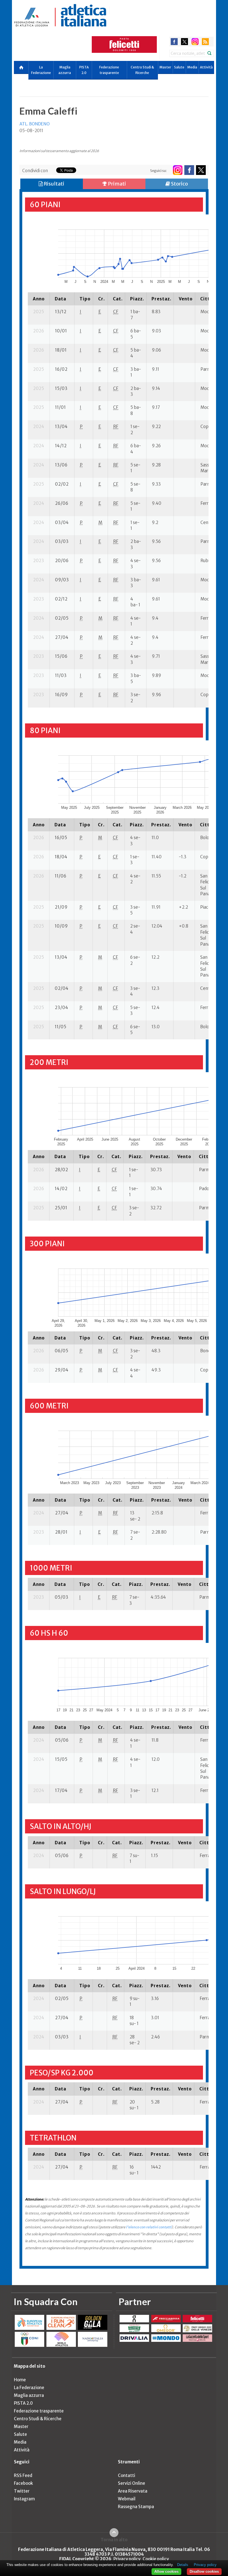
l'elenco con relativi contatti (149, 2227)
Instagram (24, 2499)
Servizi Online (132, 2483)
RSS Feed (23, 2475)
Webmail (127, 2499)
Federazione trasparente (109, 70)
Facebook (23, 2483)
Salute (179, 67)
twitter (184, 42)
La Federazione (41, 70)
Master (165, 67)
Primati (117, 184)
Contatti (127, 2475)
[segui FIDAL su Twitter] (201, 170)
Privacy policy (127, 2559)
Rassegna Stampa (136, 2507)
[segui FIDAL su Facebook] (189, 170)
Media (192, 67)
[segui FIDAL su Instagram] (178, 170)
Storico (179, 184)
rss (205, 42)
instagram (195, 42)
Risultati (54, 184)
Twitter (22, 2491)
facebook (174, 42)
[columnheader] (39, 299)
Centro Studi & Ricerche (142, 70)
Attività (206, 67)
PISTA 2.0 (84, 70)
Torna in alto (114, 2540)
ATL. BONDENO (35, 124)
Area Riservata (133, 2491)
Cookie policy (156, 2559)
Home (20, 2380)
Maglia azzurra (65, 70)
